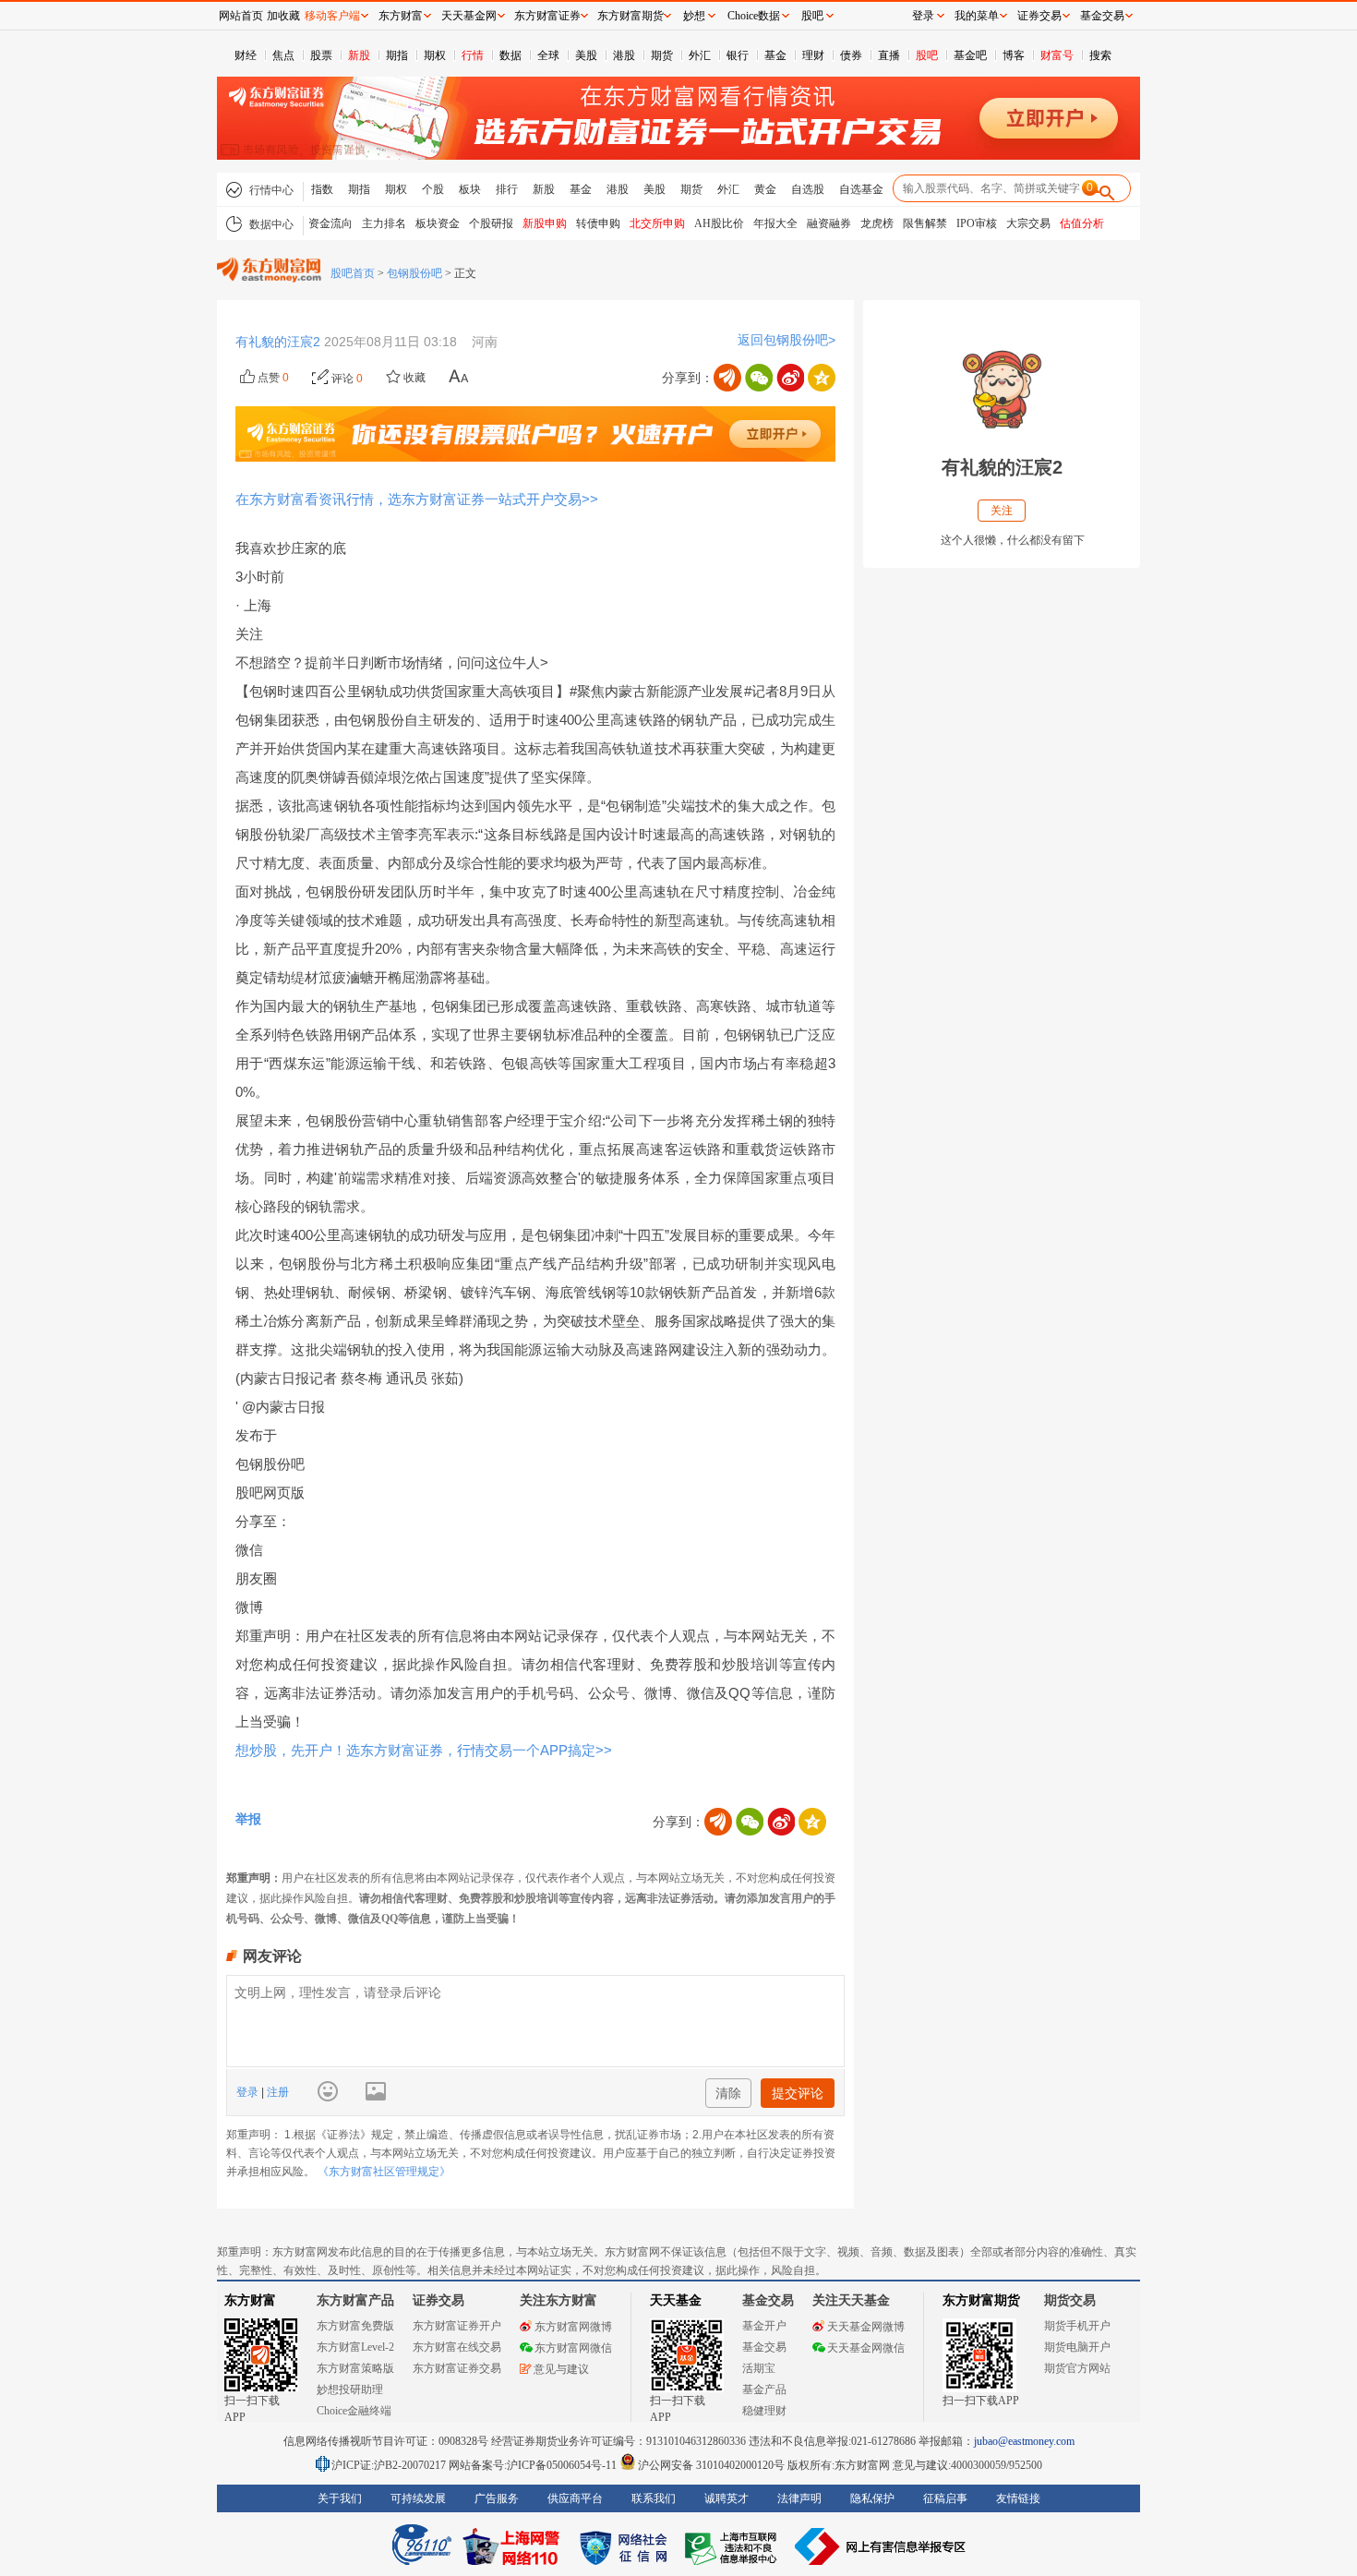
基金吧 (970, 55)
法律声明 (799, 2498)
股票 (321, 55)
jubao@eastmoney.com (1024, 2441)
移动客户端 (332, 16)
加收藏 (283, 16)
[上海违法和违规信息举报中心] (734, 2546)
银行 (738, 55)
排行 (507, 189)
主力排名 (384, 223)
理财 (813, 55)
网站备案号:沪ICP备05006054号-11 (534, 2465)
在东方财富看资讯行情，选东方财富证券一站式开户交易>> (417, 499)
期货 (662, 55)
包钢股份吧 (414, 273)
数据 (510, 55)
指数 (322, 189)
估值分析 (1082, 223)
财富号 (1057, 55)
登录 (249, 2092)
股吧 (927, 55)
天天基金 (676, 2300)
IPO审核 (977, 223)
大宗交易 (1028, 223)
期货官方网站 (1077, 2368)
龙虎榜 (877, 223)
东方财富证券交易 (457, 2368)
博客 (1014, 55)
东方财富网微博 (573, 2327)
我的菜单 (977, 16)
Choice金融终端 (354, 2411)
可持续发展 (418, 2498)
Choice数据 (754, 16)
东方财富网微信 (573, 2348)
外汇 (700, 55)
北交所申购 (657, 223)
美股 (586, 55)
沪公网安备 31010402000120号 (711, 2465)
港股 (624, 55)
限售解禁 (925, 223)
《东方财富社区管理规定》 (384, 2172)
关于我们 (340, 2498)
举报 (248, 1819)
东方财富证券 (547, 16)
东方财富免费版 (355, 2326)
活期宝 (759, 2368)
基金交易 (764, 2347)
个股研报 (491, 223)
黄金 (765, 189)
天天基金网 (469, 16)
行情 (473, 55)
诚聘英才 (727, 2498)
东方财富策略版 (355, 2368)
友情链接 (1018, 2498)
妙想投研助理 (350, 2389)
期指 (397, 55)
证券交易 (1039, 16)
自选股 (808, 189)
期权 (435, 55)
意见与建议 (561, 2369)
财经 (246, 55)
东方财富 (250, 2300)
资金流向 (330, 223)
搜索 (1100, 55)
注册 (276, 2092)
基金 (775, 55)
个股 (433, 189)
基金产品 (764, 2389)
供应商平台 (575, 2498)
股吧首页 (353, 273)
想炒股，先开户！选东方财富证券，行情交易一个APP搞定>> (424, 1750)
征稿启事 (945, 2498)
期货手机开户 (1077, 2326)
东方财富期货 (981, 2300)
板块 (470, 189)
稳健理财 (764, 2411)
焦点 (283, 55)
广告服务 (497, 2498)
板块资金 (438, 223)
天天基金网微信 (866, 2348)
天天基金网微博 (866, 2327)
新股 (359, 55)
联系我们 (654, 2498)
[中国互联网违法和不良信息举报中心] (881, 2546)
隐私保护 (872, 2498)
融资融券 (829, 223)
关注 (1002, 511)
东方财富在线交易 (457, 2347)
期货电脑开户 (1077, 2347)
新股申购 (545, 223)
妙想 (694, 16)
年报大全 (775, 223)
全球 (548, 55)
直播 (889, 55)
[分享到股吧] (727, 378)
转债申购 (598, 223)
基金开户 (764, 2326)
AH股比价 (719, 223)
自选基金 (861, 189)
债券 (851, 55)
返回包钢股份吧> (787, 340)
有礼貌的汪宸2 (280, 342)
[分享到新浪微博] (790, 378)
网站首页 (241, 16)
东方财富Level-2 (355, 2347)
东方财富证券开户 (457, 2326)
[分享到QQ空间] (822, 378)
